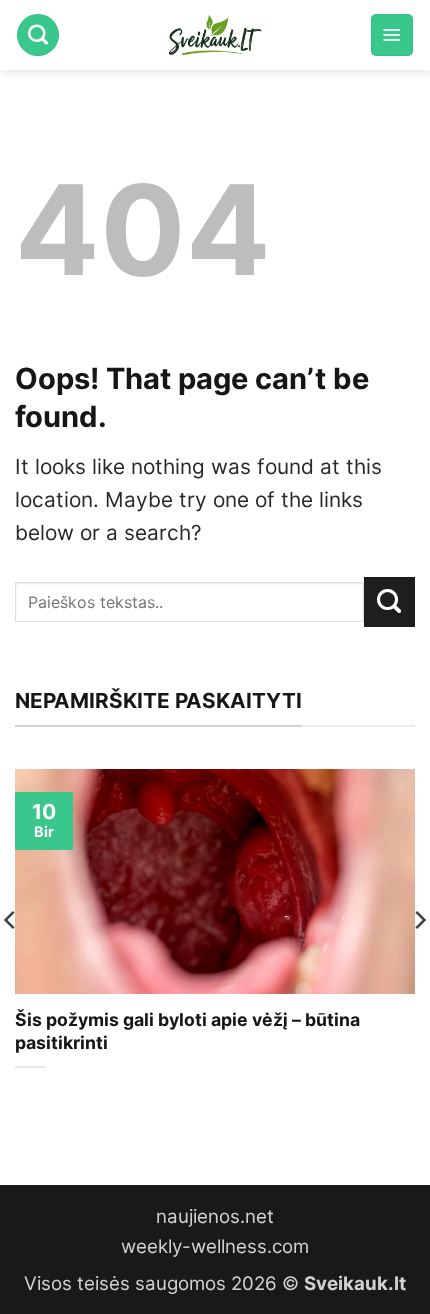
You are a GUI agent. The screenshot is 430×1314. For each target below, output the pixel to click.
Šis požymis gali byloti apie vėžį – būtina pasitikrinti (187, 1031)
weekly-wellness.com (215, 1246)
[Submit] (389, 602)
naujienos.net (215, 1216)
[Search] (38, 35)
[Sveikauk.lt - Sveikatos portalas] (215, 35)
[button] (392, 35)
